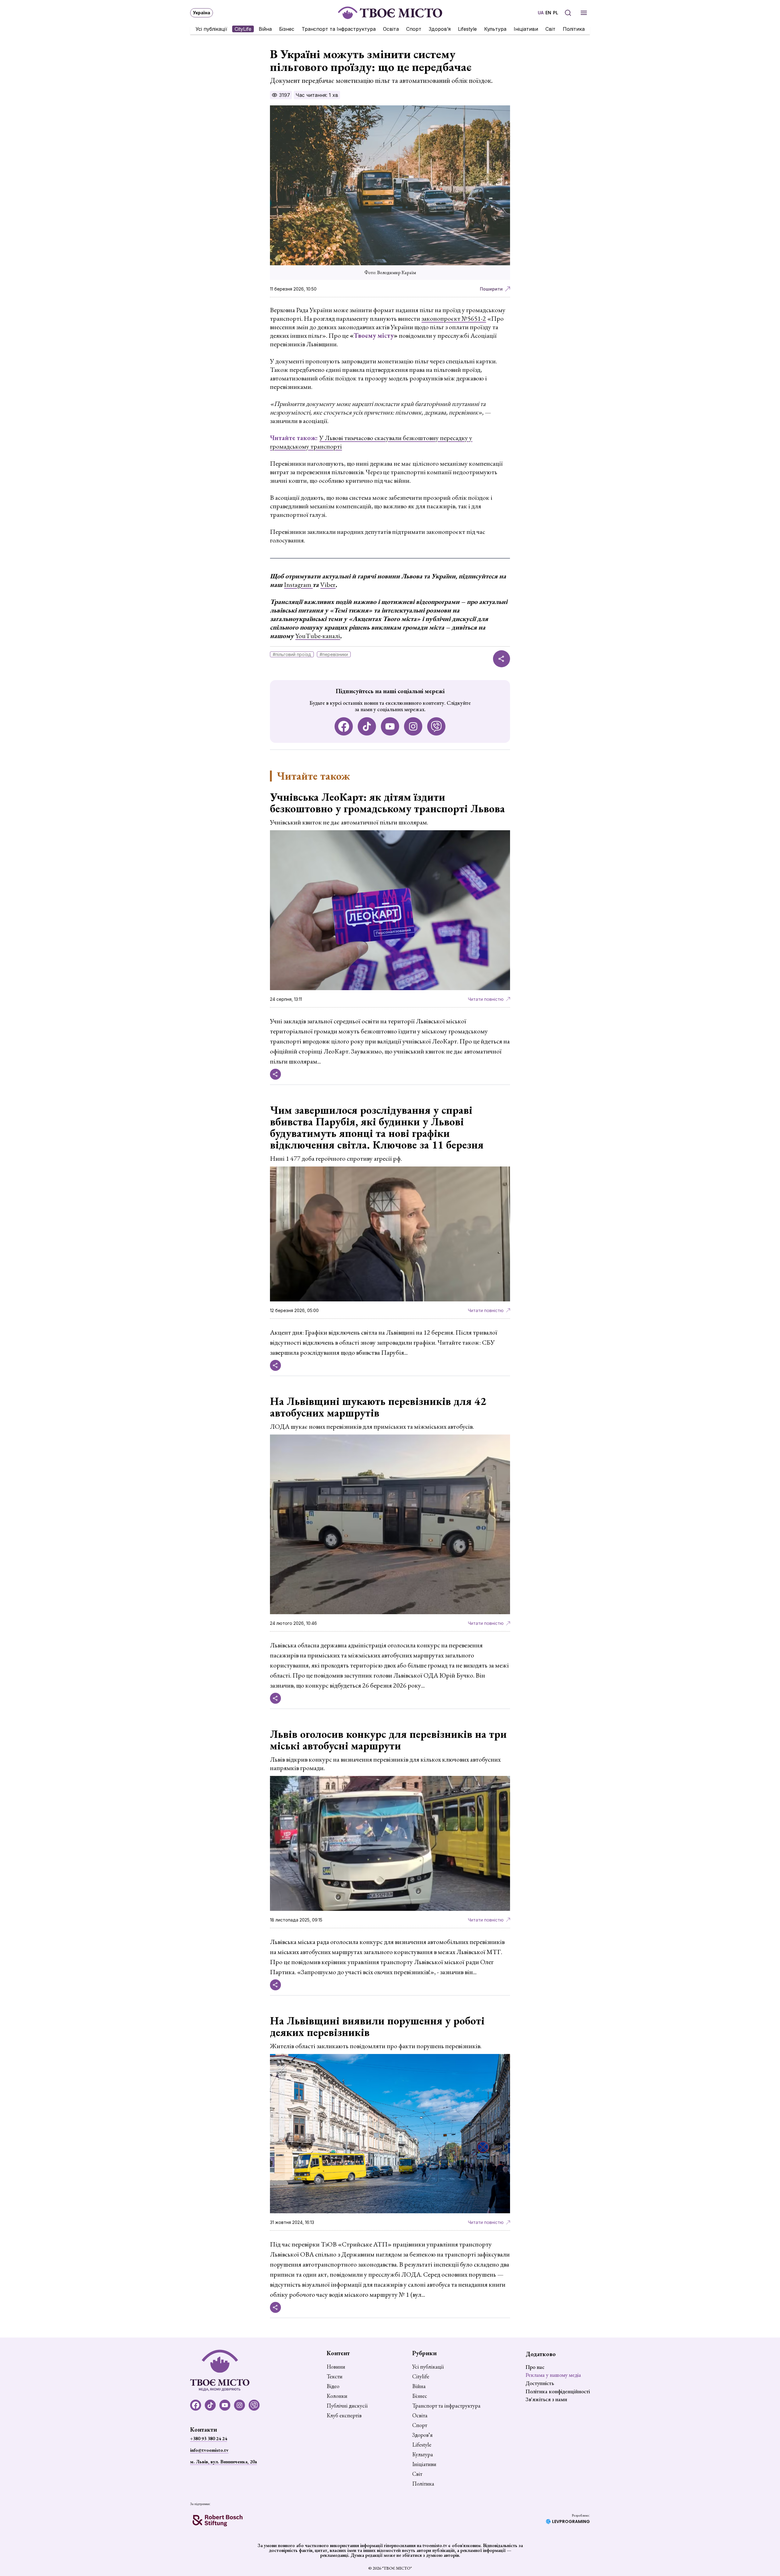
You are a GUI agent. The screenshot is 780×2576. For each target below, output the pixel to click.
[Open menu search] (568, 13)
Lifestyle (467, 29)
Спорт (414, 29)
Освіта (391, 29)
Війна (265, 29)
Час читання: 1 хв (317, 95)
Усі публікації (211, 29)
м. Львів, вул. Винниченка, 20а (223, 2462)
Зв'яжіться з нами (546, 2399)
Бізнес (287, 29)
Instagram (298, 585)
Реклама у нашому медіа (553, 2375)
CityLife (243, 29)
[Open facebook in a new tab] (344, 726)
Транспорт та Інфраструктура (339, 29)
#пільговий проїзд (292, 654)
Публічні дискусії (347, 2406)
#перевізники (334, 654)
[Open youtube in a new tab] (390, 726)
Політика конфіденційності (558, 2391)
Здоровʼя (440, 29)
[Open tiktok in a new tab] (367, 726)
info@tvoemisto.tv (209, 2450)
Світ (550, 29)
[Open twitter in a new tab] (436, 726)
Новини (336, 2367)
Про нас (535, 2367)
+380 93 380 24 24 (209, 2438)
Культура (495, 29)
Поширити (491, 289)
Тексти (335, 2377)
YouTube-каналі (318, 636)
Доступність (540, 2383)
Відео (333, 2386)
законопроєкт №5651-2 (454, 318)
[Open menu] (584, 13)
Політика (574, 29)
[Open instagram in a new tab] (413, 726)
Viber (328, 585)
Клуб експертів (344, 2415)
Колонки (337, 2396)
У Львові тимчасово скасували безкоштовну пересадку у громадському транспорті (371, 442)
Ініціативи (526, 29)
